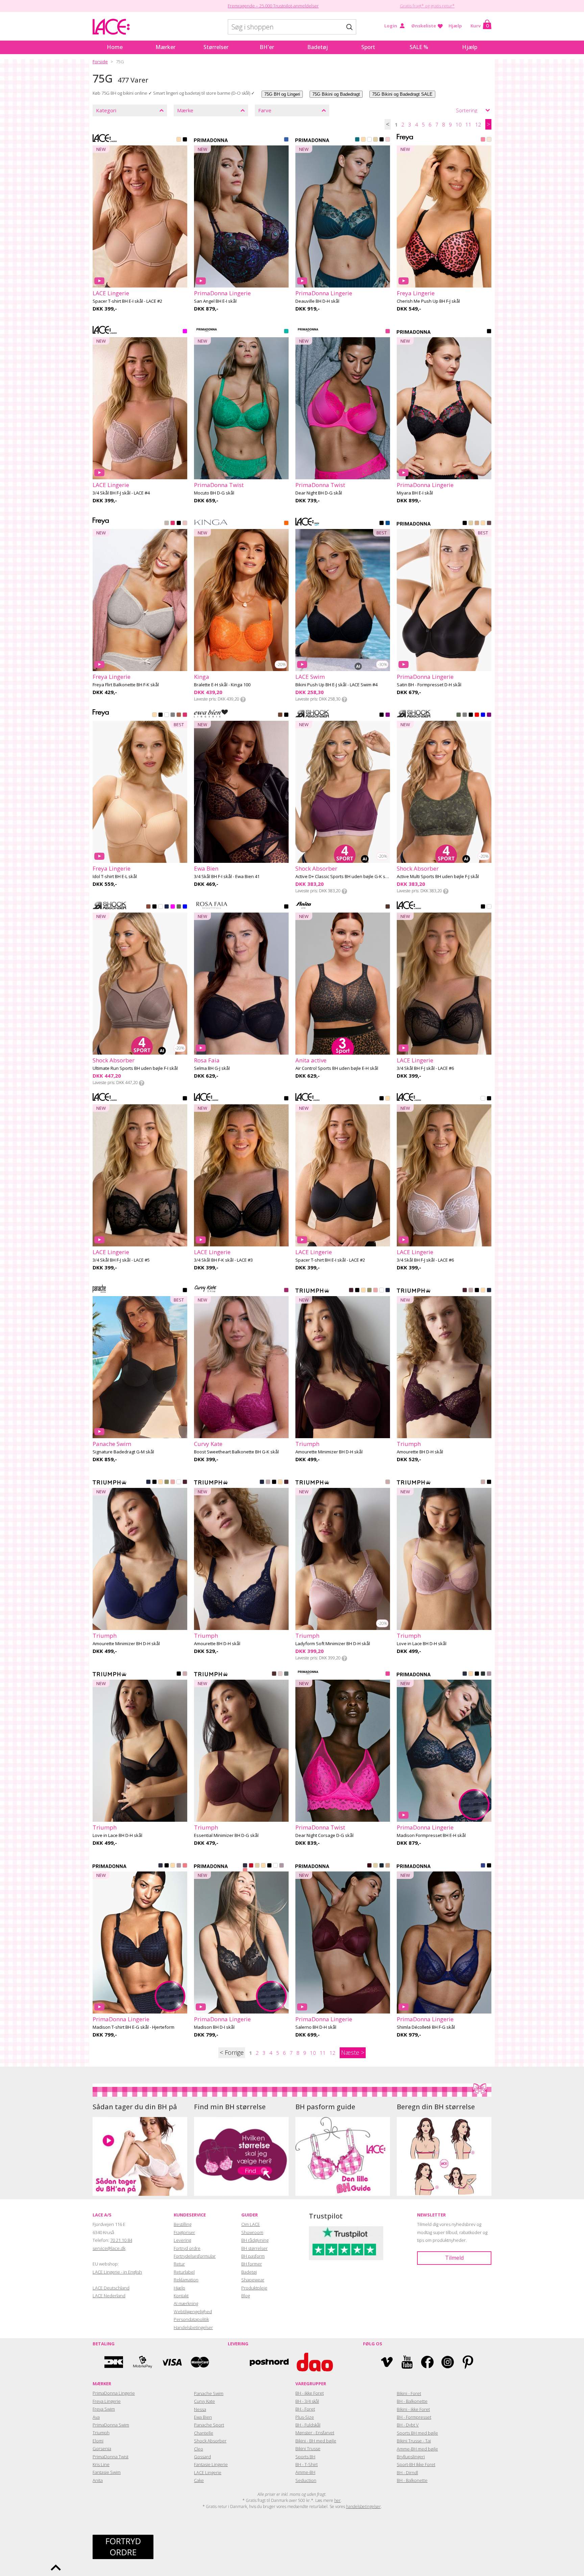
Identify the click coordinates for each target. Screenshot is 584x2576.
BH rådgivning (255, 2240)
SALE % (419, 47)
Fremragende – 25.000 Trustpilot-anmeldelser (273, 6)
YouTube (407, 2362)
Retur (179, 2264)
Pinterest (468, 2362)
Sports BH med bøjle (417, 2433)
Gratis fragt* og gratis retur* (427, 6)
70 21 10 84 (121, 2240)
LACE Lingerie (208, 2472)
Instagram (448, 2362)
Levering (182, 2240)
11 (468, 124)
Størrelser (216, 47)
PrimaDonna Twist (111, 2457)
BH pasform (253, 2256)
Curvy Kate (204, 2401)
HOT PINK (173, 524)
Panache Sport (209, 2425)
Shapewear (253, 2280)
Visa (171, 2362)
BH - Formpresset (414, 2417)
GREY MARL (167, 524)
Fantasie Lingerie (211, 2464)
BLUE (483, 715)
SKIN (363, 1291)
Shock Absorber (210, 2441)
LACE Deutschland (111, 2288)
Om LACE (251, 2224)
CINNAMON (179, 715)
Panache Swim (209, 2393)
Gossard (202, 2457)
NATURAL (375, 140)
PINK (185, 332)
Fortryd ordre (187, 2248)
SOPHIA (388, 1482)
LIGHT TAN (483, 524)
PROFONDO (388, 524)
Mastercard (200, 2362)
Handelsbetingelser (193, 2327)
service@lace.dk (109, 2248)
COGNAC (477, 524)
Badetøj (318, 47)
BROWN (148, 907)
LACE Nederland (109, 2296)
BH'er (267, 47)
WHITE (369, 140)
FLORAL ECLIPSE (489, 332)
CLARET (351, 1291)
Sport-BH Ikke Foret (416, 2464)
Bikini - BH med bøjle (316, 2441)
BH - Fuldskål (308, 2425)
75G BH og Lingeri (282, 94)
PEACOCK (357, 140)
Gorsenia (102, 2448)
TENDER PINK (280, 1674)
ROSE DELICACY (489, 140)
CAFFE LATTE (363, 140)
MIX (477, 715)
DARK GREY (465, 715)
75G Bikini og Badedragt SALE (402, 94)
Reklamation (186, 2280)
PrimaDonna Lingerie (114, 2393)
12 (478, 124)
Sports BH (305, 2457)
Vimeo (387, 2362)
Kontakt (181, 2296)
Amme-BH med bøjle (417, 2449)
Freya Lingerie (107, 2401)
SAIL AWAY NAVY (167, 907)
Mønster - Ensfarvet (315, 2433)
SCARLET (251, 1866)
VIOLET (388, 715)
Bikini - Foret (409, 2393)
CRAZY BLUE (483, 1866)
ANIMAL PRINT (280, 715)
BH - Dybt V (408, 2425)
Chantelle (204, 2433)
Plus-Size (305, 2417)
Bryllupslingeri (411, 2457)
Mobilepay (143, 2362)
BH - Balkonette (412, 2401)
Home (115, 47)
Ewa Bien (203, 2417)
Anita (98, 2480)
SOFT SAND (489, 1674)
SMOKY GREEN (286, 1674)
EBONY (489, 524)
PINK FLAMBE (483, 140)
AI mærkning (186, 2303)
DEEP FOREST (483, 1674)
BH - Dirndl (407, 2472)
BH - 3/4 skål (307, 2401)
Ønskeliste (424, 26)
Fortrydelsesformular (195, 2256)
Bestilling (182, 2224)
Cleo (199, 2449)
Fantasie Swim (107, 2472)
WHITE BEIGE (489, 907)
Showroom (252, 2232)
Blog (246, 2296)
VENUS (388, 140)
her (337, 2500)
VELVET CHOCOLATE (274, 1674)
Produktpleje (254, 2288)
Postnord (269, 2362)
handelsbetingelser (363, 2506)
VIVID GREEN (286, 332)
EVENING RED (369, 1866)
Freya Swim (104, 2409)
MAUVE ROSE (471, 1291)
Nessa (200, 2409)
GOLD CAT (388, 907)
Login (391, 26)
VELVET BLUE (465, 1674)
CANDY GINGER (388, 1866)
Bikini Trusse (308, 2448)
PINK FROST (185, 524)
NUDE (154, 715)
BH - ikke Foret (310, 2393)
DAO (315, 2362)
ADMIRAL (388, 1291)
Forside (100, 62)
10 (459, 124)
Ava (96, 2417)
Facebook (427, 2362)
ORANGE (286, 524)
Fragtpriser (184, 2232)
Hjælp (455, 26)
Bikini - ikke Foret (413, 2409)
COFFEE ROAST (173, 715)
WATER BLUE (286, 140)
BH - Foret (305, 2409)
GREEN (459, 715)
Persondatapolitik (191, 2319)
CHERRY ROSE (375, 1291)
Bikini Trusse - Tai (414, 2441)
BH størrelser (254, 2248)
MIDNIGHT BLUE (382, 1866)
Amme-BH (305, 2472)
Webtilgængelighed (193, 2311)
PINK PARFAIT (185, 1866)
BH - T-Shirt (307, 2464)
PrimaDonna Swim (111, 2425)
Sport (368, 47)
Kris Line (101, 2464)
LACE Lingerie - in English (117, 2272)
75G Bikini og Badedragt (336, 94)
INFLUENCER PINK (388, 332)
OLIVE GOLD (369, 1291)
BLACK (185, 140)
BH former (252, 2264)
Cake (199, 2480)
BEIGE (179, 140)
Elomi (98, 2441)
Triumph (101, 2433)
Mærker (165, 47)
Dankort (114, 2362)
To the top (56, 2568)
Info (243, 699)
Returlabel (184, 2272)
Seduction (306, 2480)
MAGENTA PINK (286, 1291)
